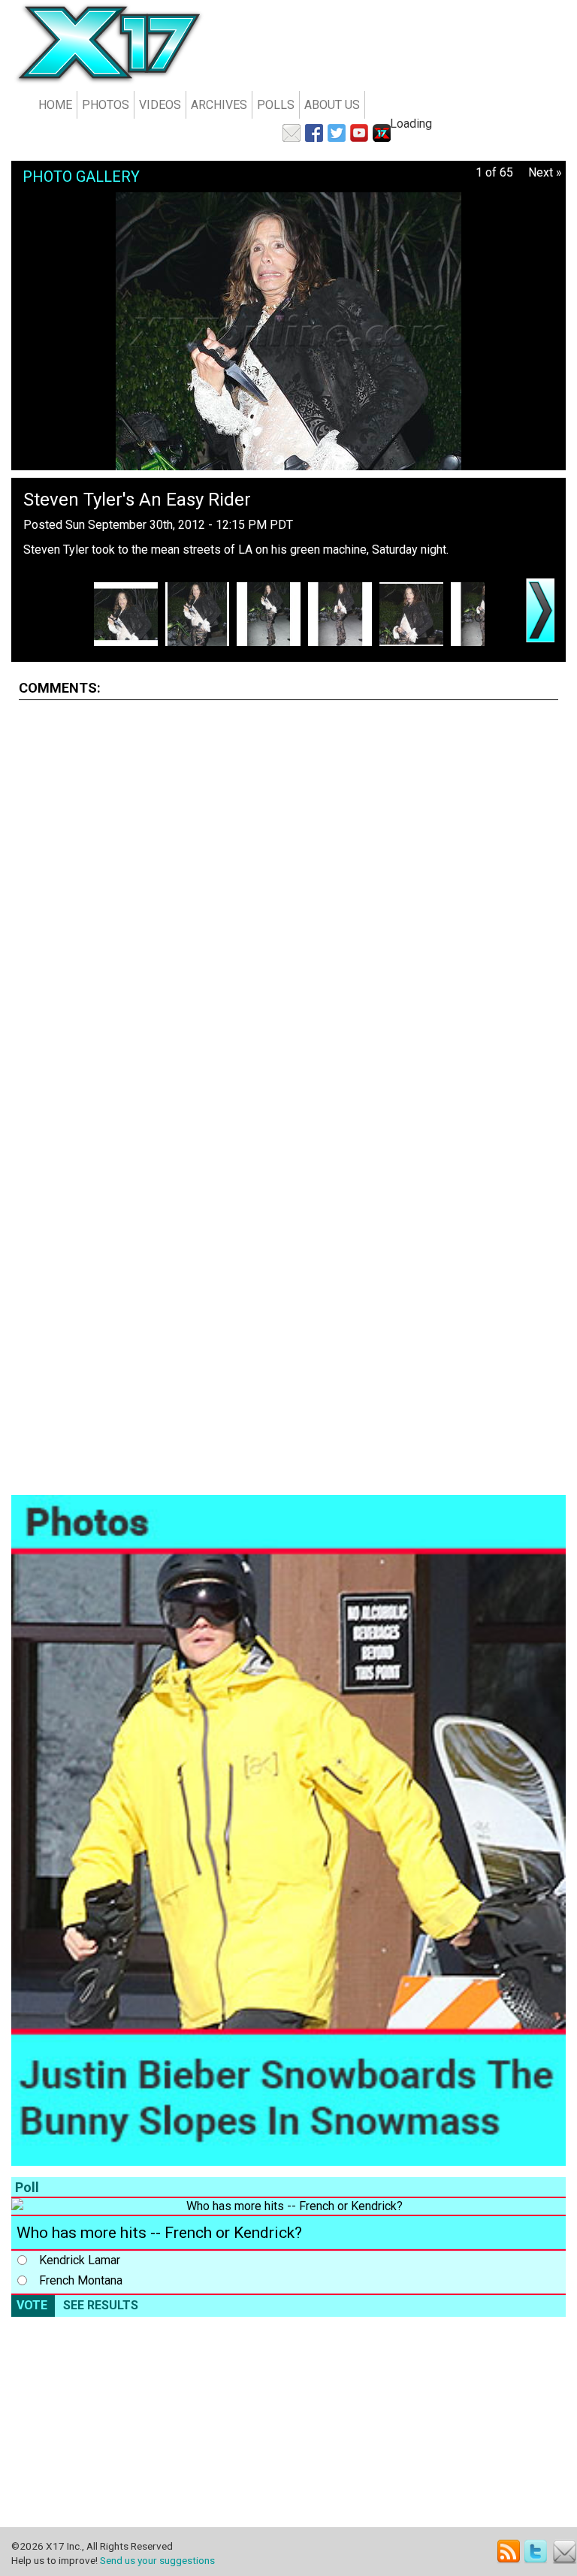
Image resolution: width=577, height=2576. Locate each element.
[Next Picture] (540, 610)
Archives (219, 105)
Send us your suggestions (157, 2560)
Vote (32, 2305)
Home (55, 105)
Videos (160, 105)
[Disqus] (288, 900)
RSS (509, 2552)
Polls (276, 105)
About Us (332, 105)
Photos (106, 105)
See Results (101, 2305)
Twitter (537, 2552)
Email (565, 2552)
